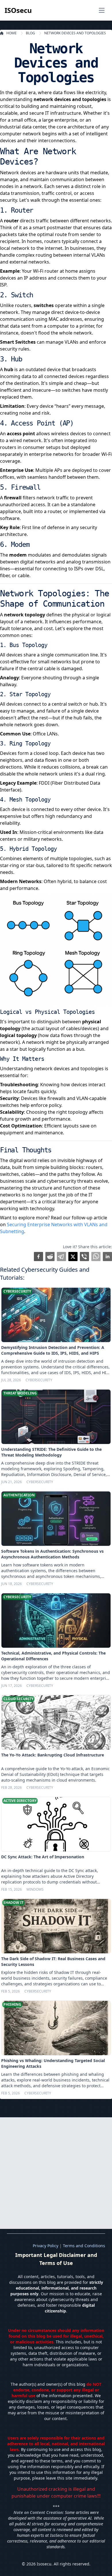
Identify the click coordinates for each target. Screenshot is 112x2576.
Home (11, 33)
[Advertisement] (56, 2173)
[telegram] (61, 1257)
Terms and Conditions (84, 2246)
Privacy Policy (46, 2246)
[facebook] (38, 1257)
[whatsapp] (96, 1257)
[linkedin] (107, 1257)
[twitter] (73, 1257)
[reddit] (50, 1257)
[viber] (84, 1257)
